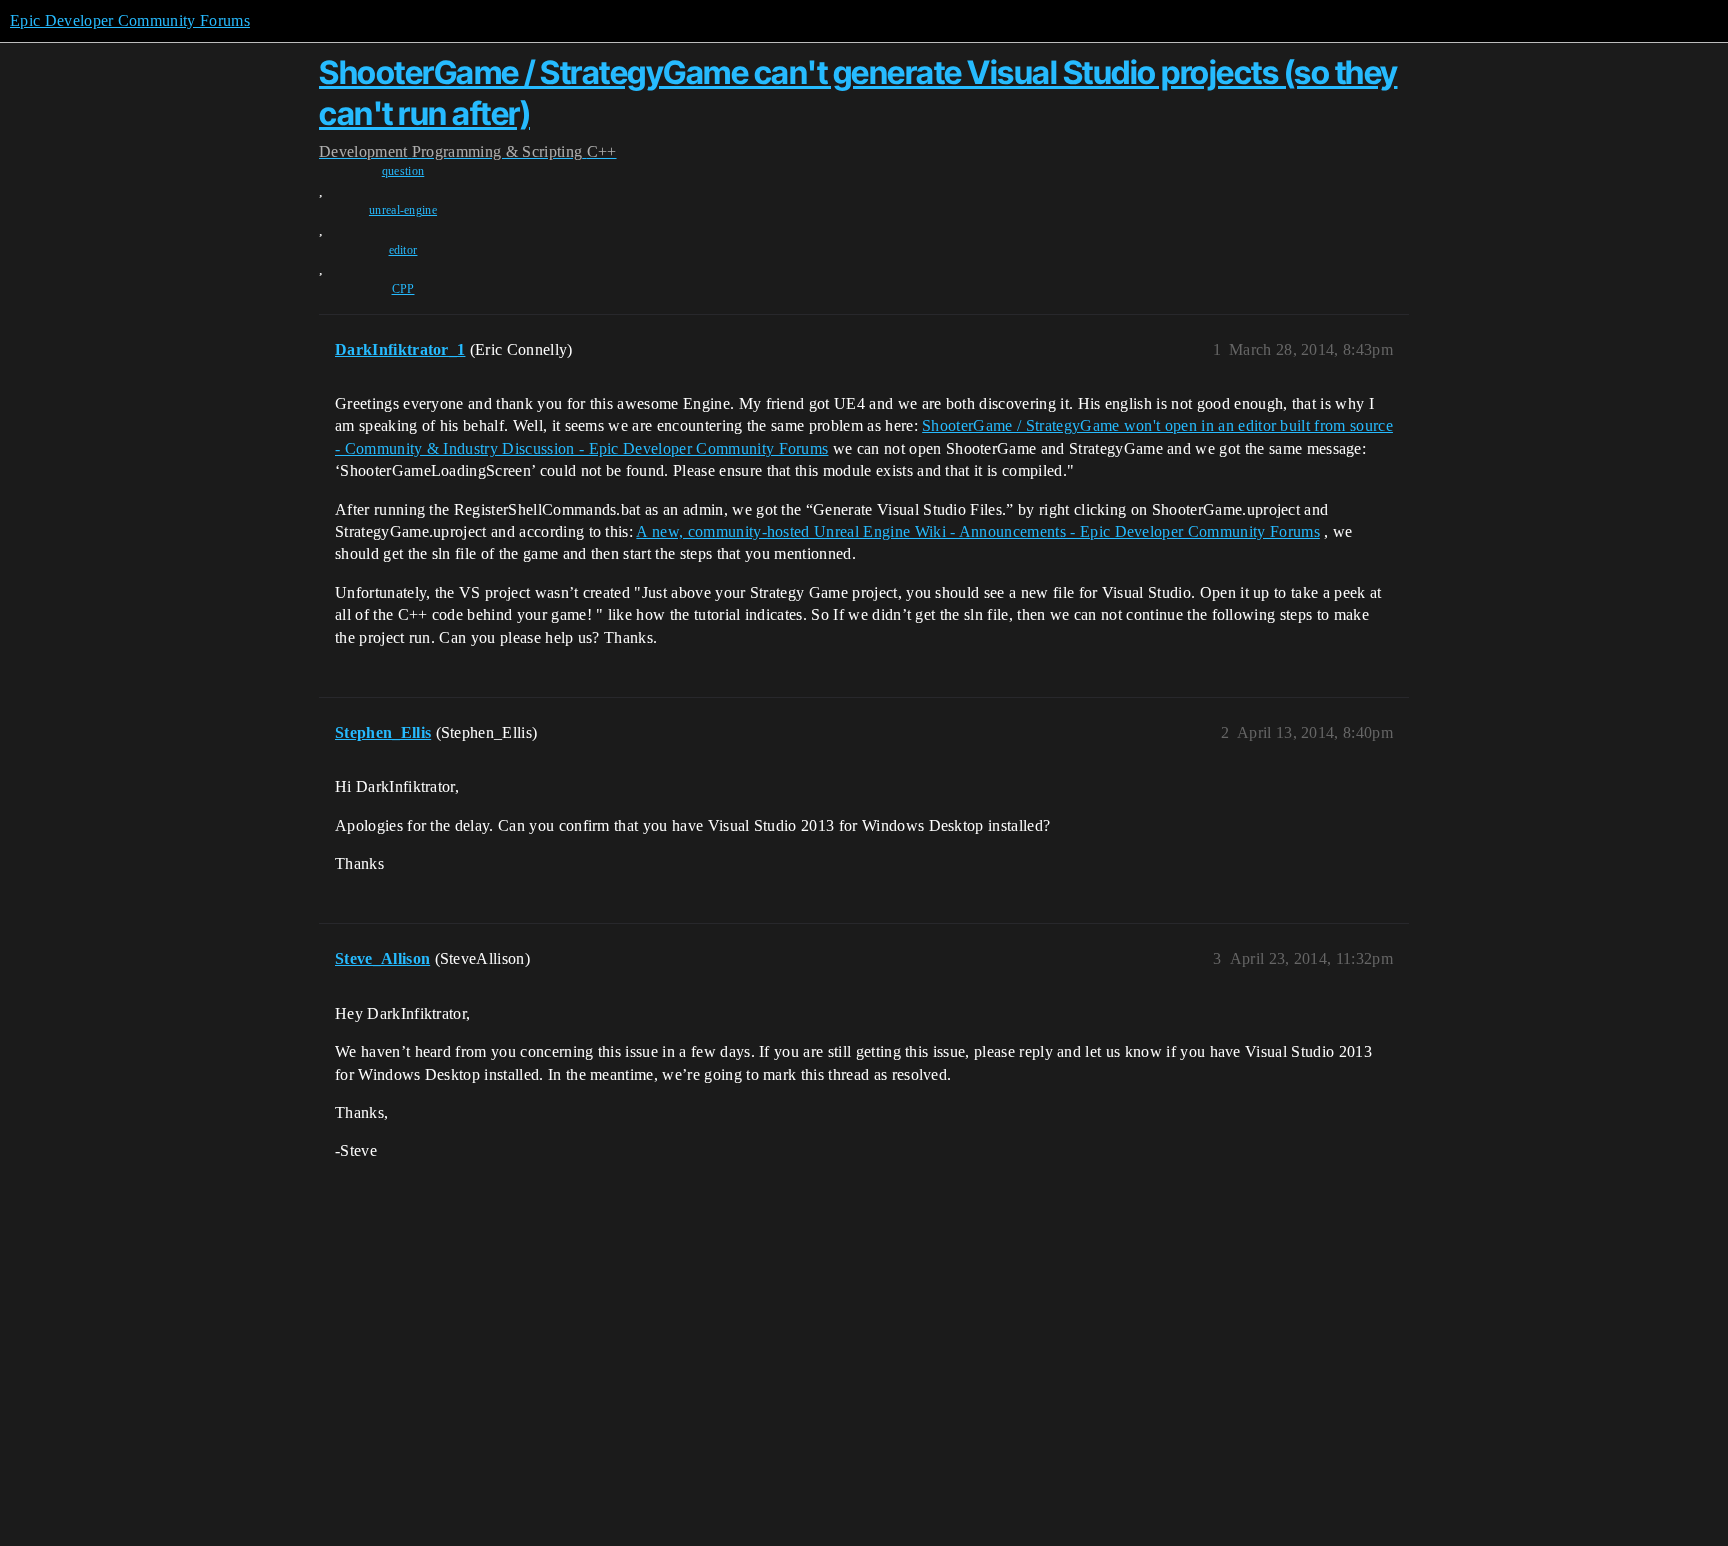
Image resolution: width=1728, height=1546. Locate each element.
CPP (403, 289)
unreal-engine (403, 210)
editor (403, 250)
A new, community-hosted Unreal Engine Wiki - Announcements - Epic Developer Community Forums (977, 531)
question (403, 171)
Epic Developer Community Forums (130, 20)
